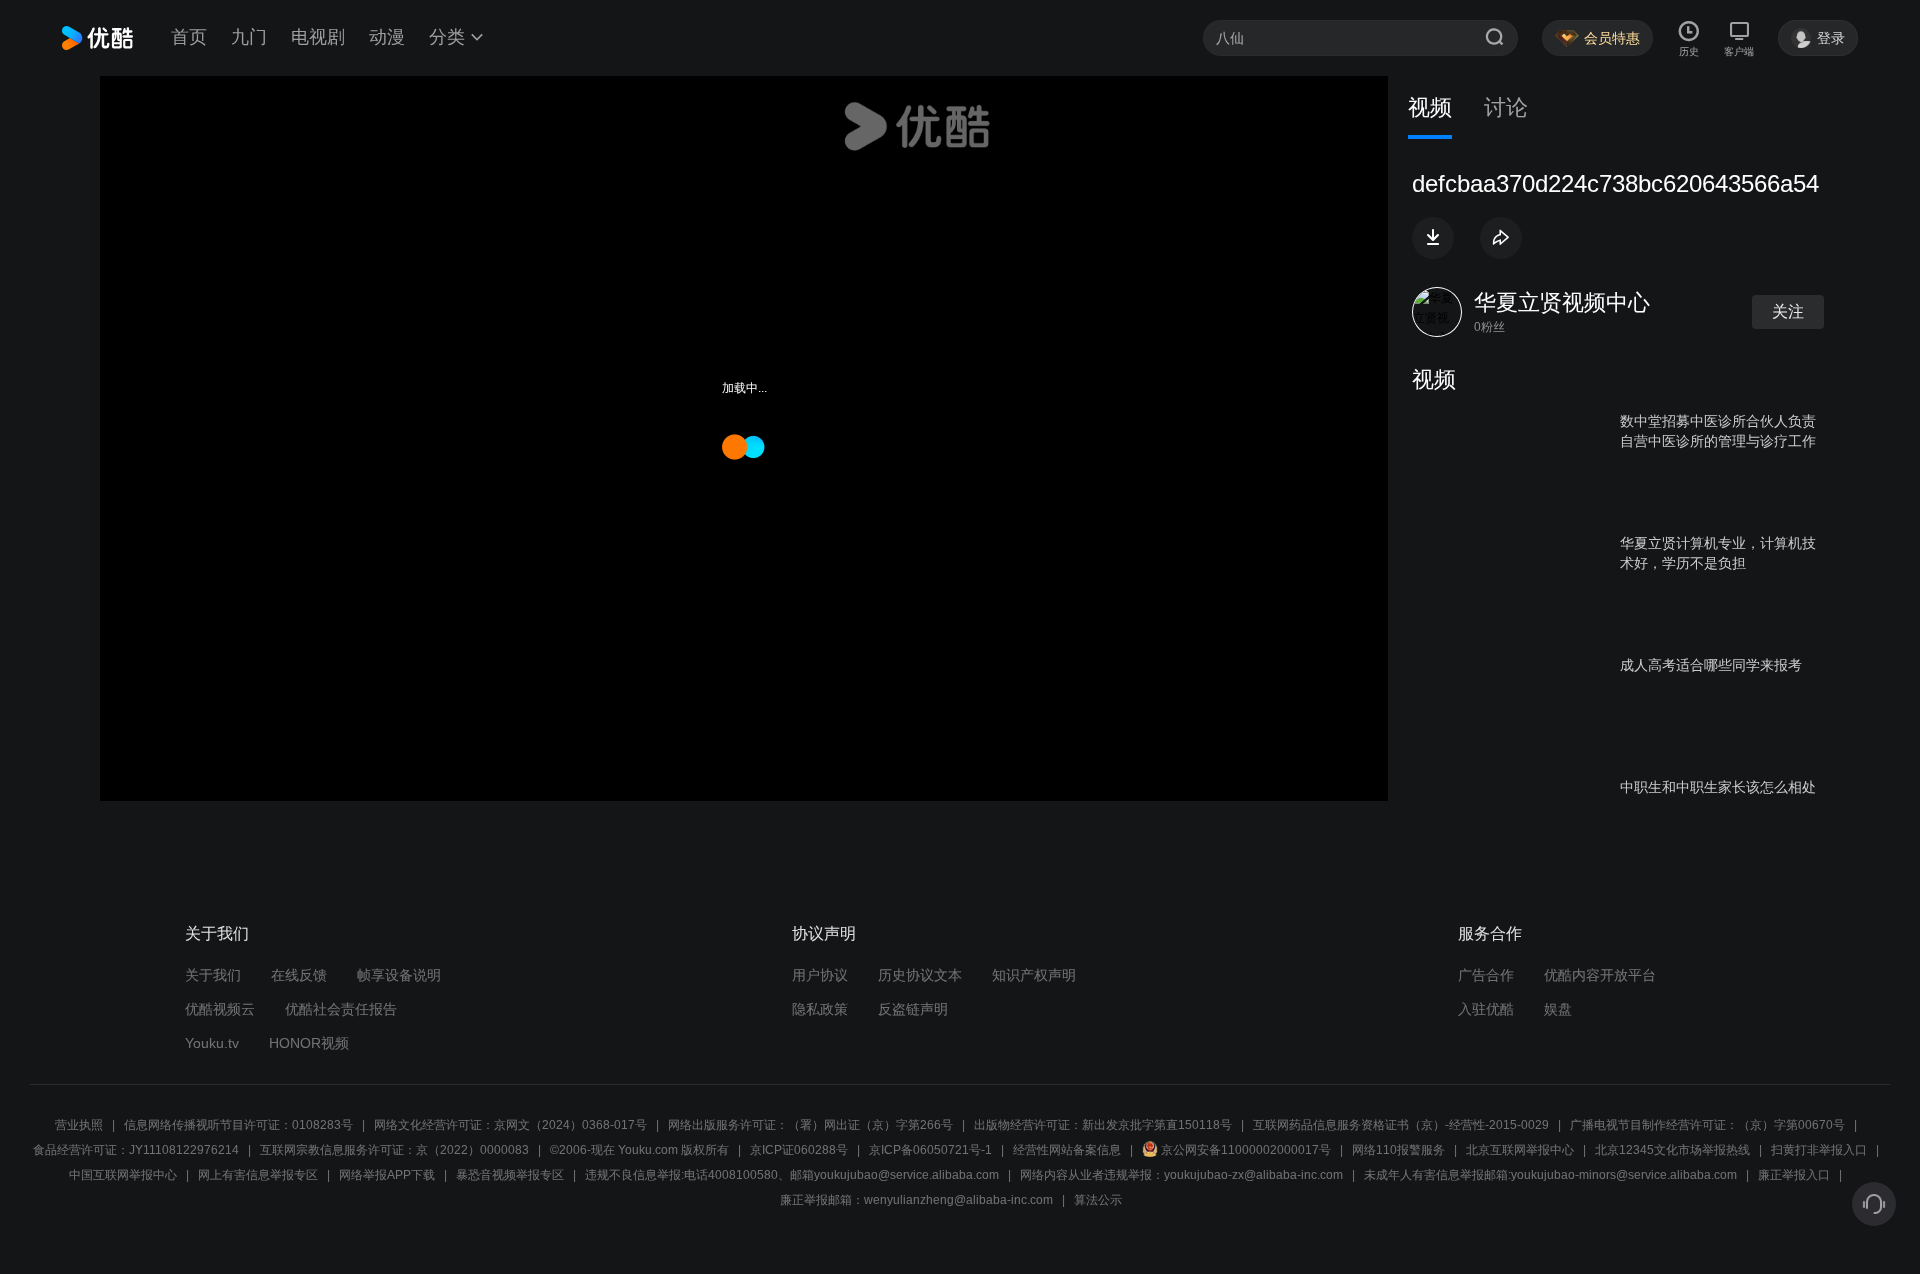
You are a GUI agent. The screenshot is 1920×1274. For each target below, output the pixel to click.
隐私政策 (820, 1009)
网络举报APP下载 (387, 1175)
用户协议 (820, 975)
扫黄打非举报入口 (1819, 1150)
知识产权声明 (1034, 975)
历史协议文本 (920, 975)
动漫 (387, 37)
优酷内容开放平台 (1600, 975)
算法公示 (1098, 1200)
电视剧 (318, 37)
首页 (189, 37)
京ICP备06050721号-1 (930, 1150)
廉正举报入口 (1794, 1175)
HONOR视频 (309, 1043)
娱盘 (1558, 1009)
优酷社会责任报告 (341, 1009)
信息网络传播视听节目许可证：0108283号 (238, 1125)
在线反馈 (299, 975)
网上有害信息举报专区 (258, 1175)
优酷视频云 (220, 1009)
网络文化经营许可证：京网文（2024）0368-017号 (510, 1125)
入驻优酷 (1486, 1009)
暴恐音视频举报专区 (510, 1175)
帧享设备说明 (399, 975)
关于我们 (213, 975)
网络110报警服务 (1398, 1150)
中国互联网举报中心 (123, 1175)
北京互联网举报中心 (1520, 1150)
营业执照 (79, 1125)
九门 (249, 37)
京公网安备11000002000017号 (1246, 1150)
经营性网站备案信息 (1067, 1150)
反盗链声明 (913, 1009)
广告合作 (1486, 975)
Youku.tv (212, 1043)
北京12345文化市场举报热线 (1672, 1150)
